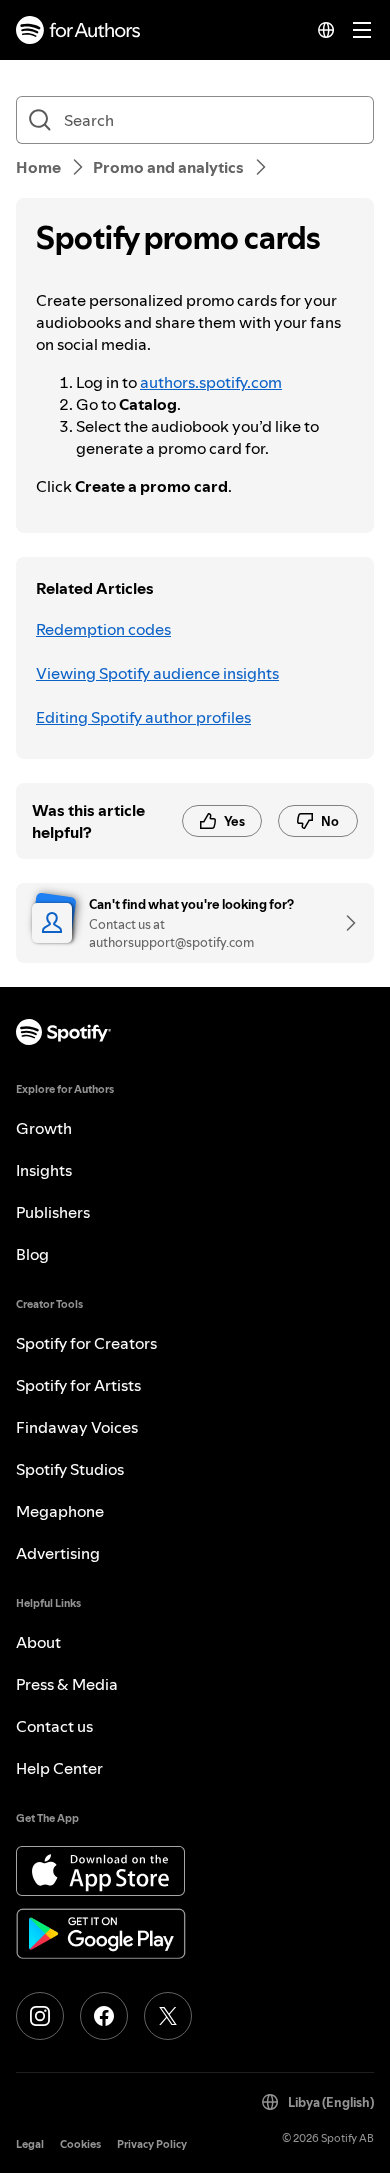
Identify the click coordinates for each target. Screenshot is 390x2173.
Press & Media (67, 1684)
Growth (44, 1128)
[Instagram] (40, 2016)
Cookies (80, 2144)
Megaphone (60, 1511)
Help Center (59, 1768)
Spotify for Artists (78, 1385)
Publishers (53, 1212)
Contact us (54, 1726)
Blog (32, 1254)
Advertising (58, 1553)
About (38, 1642)
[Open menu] (362, 30)
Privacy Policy (152, 2144)
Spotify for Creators (86, 1343)
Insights (44, 1170)
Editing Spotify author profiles (143, 717)
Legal (30, 2144)
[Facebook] (104, 2016)
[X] (168, 2016)
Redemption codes (103, 629)
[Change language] (326, 30)
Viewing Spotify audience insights (157, 673)
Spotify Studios (70, 1469)
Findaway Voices (77, 1427)
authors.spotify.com (211, 382)
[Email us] (344, 923)
